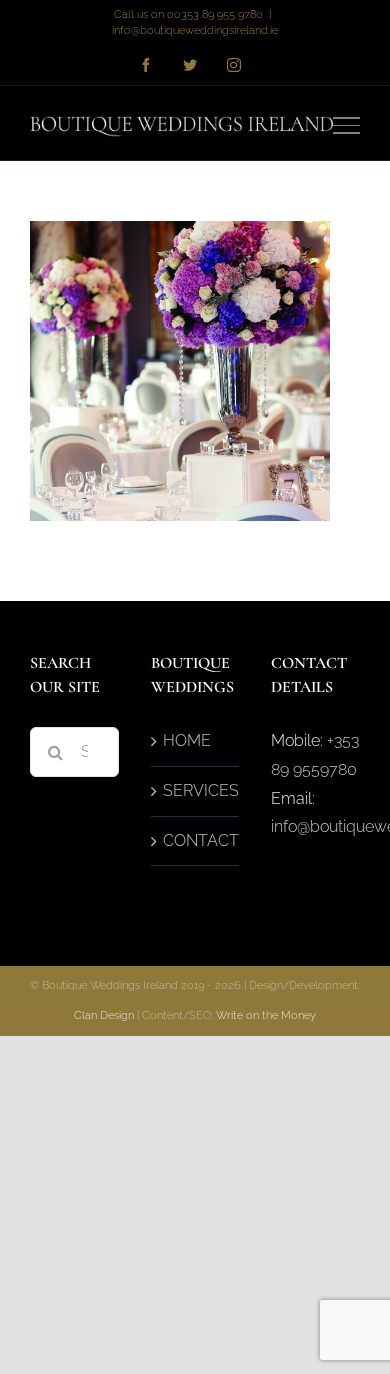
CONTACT (196, 840)
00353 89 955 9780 (215, 14)
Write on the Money (266, 1015)
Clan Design (104, 1015)
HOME (187, 740)
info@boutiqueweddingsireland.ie (195, 30)
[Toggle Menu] (347, 125)
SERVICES (196, 790)
